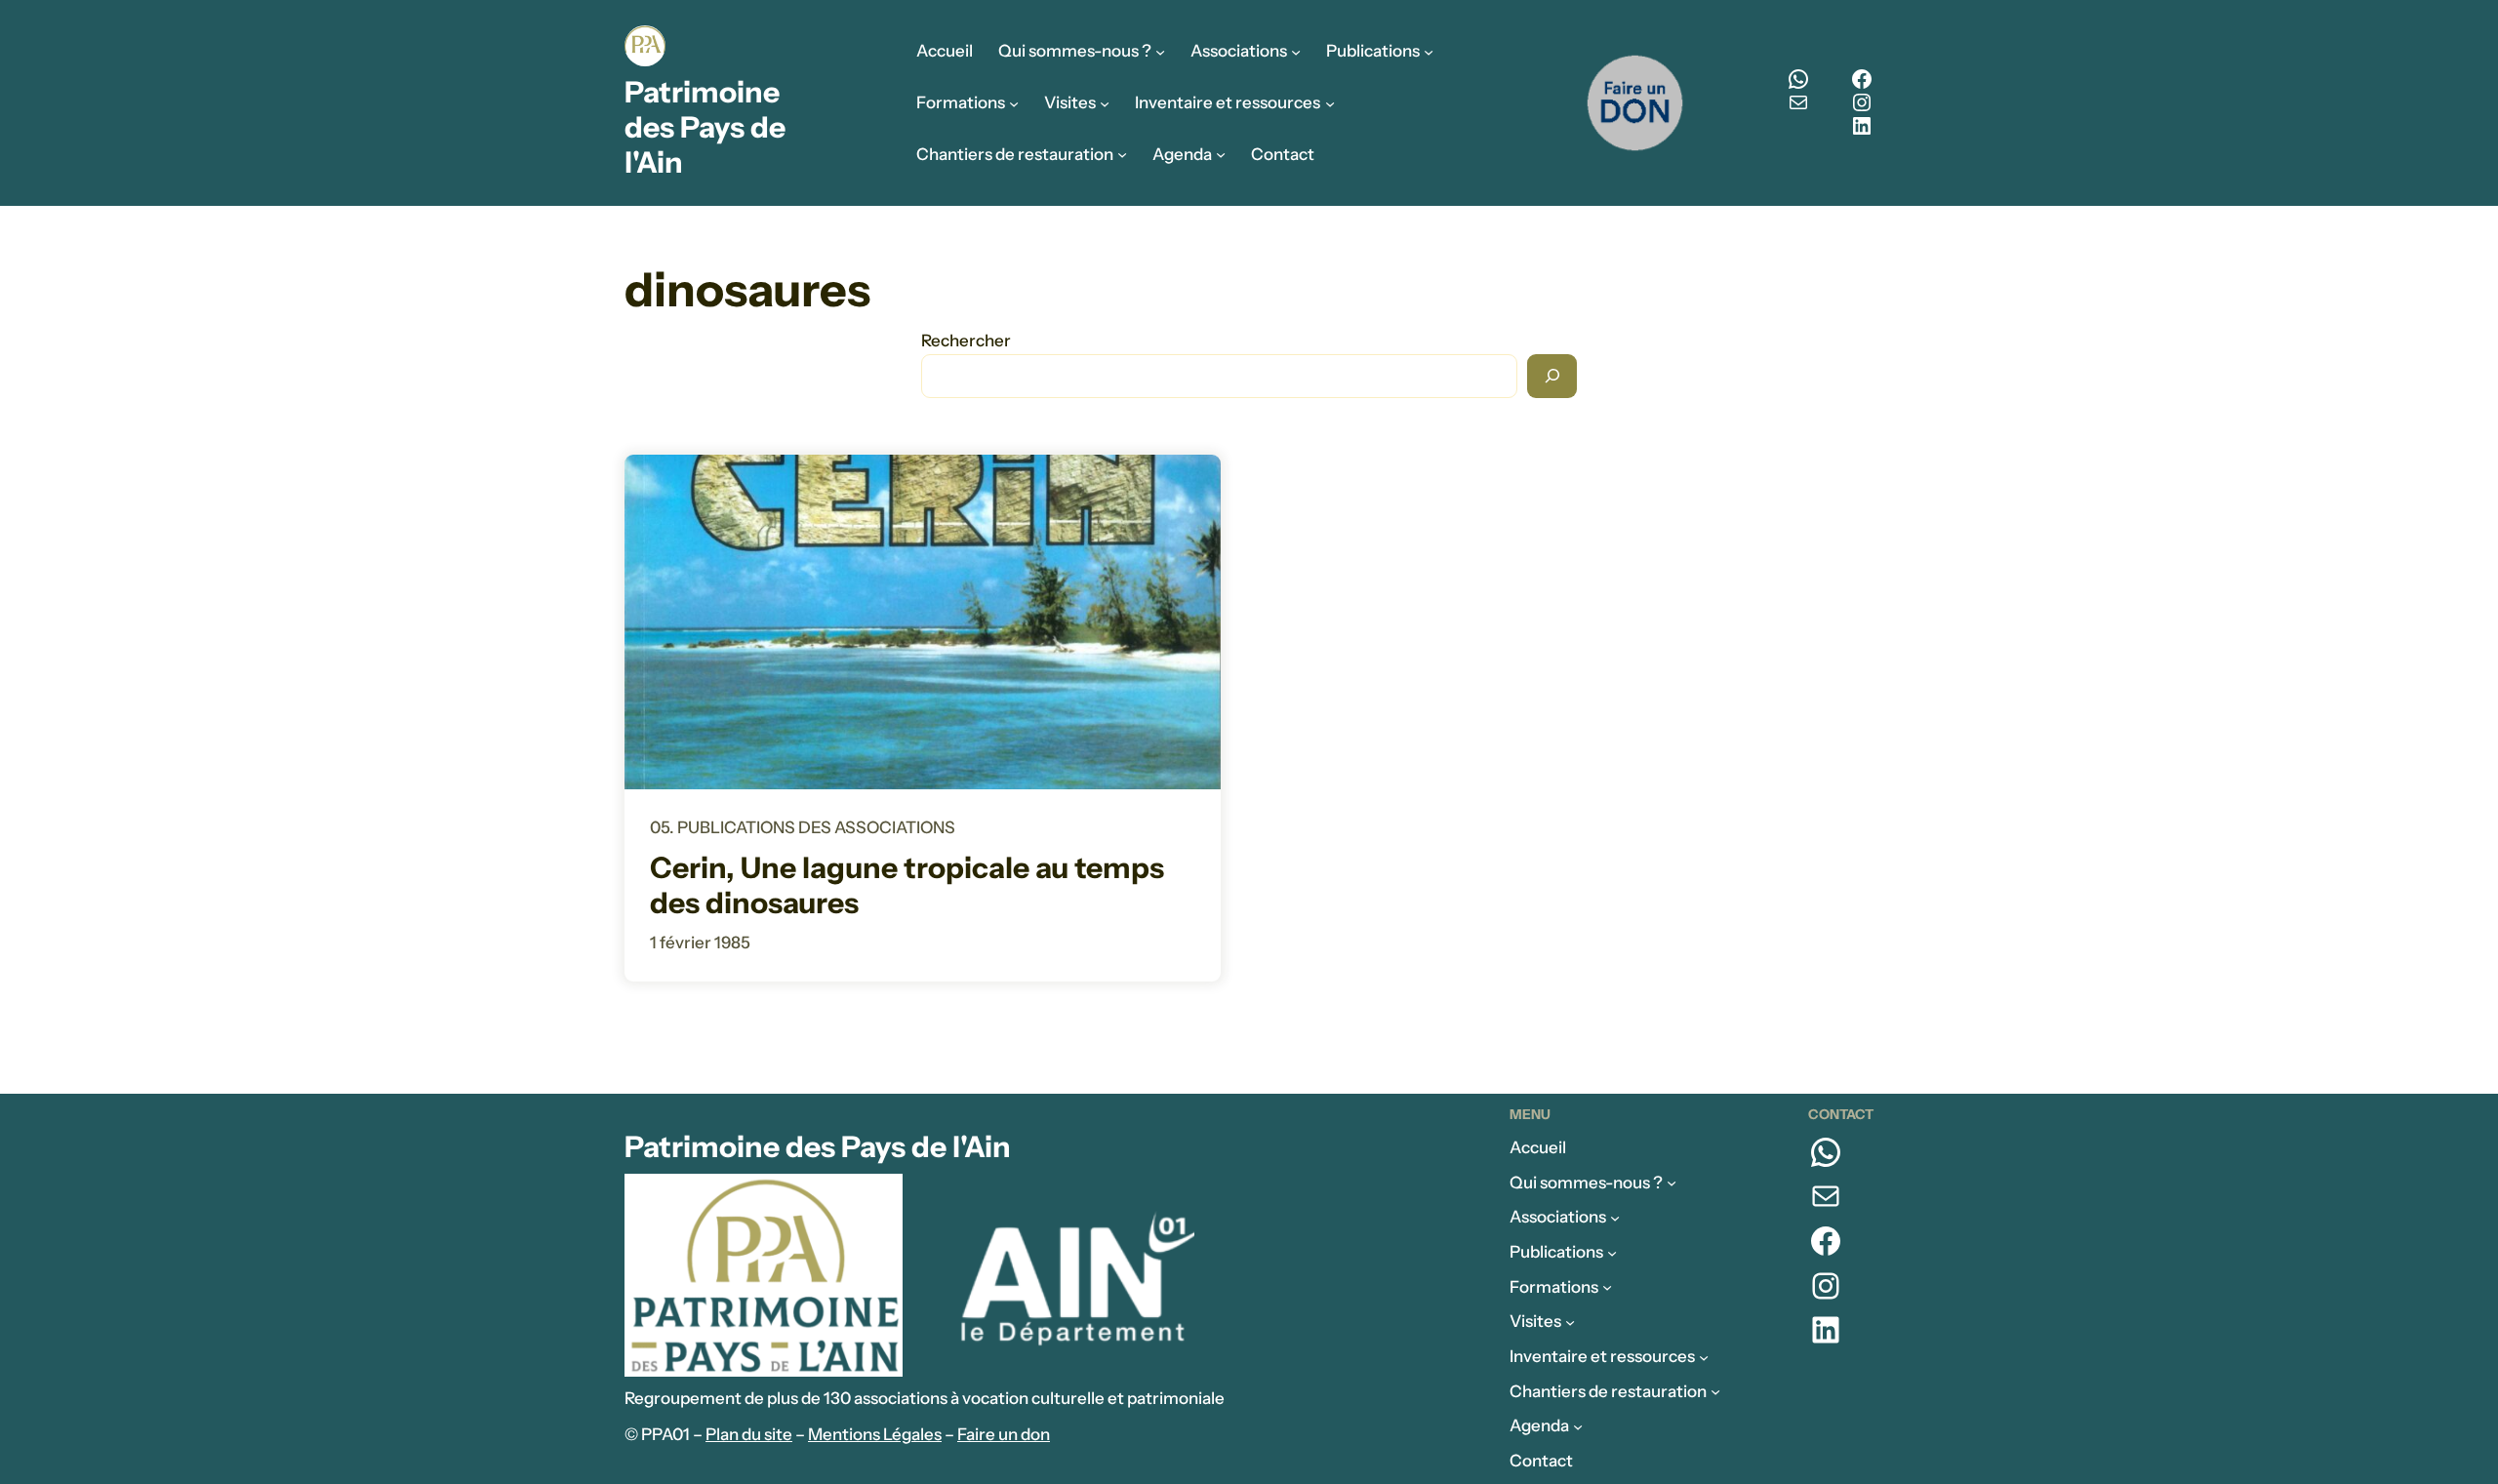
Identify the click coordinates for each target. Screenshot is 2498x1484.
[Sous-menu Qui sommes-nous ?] (1160, 52)
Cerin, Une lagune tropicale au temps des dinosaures (907, 886)
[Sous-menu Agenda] (1221, 154)
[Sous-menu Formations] (1014, 102)
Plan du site (749, 1434)
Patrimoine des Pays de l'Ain (705, 127)
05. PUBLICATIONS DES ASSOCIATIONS (803, 827)
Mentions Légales (875, 1434)
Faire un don (1004, 1434)
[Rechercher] (1552, 376)
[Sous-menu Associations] (1296, 52)
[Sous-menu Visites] (1105, 102)
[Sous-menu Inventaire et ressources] (1330, 102)
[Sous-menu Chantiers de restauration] (1122, 154)
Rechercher (966, 341)
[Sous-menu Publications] (1429, 52)
